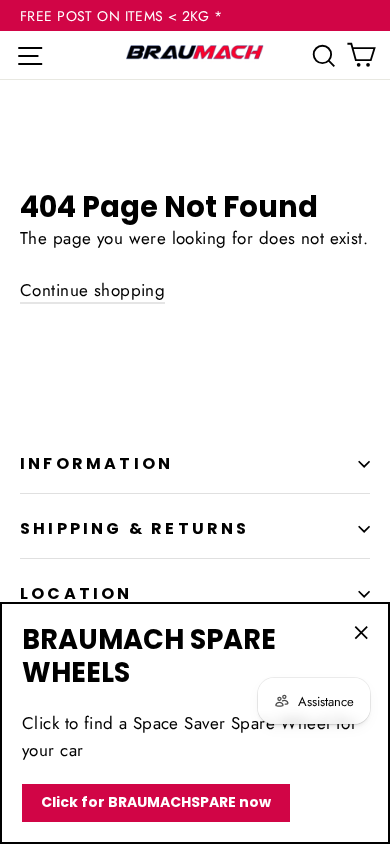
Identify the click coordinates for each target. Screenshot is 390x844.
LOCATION (76, 593)
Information (96, 463)
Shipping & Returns (135, 528)
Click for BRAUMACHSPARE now (156, 802)
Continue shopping (92, 290)
